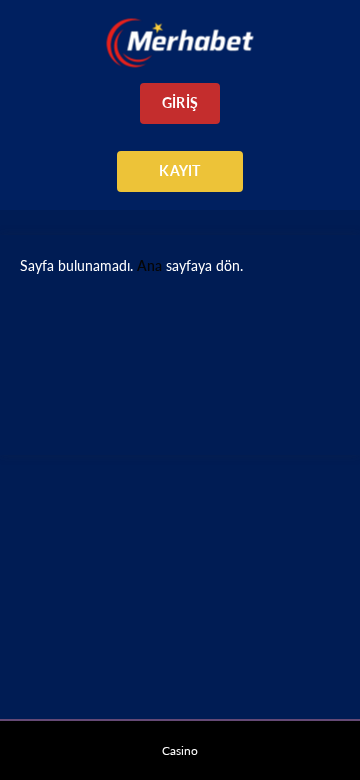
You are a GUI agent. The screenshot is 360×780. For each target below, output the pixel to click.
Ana (149, 265)
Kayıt (179, 170)
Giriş (180, 102)
